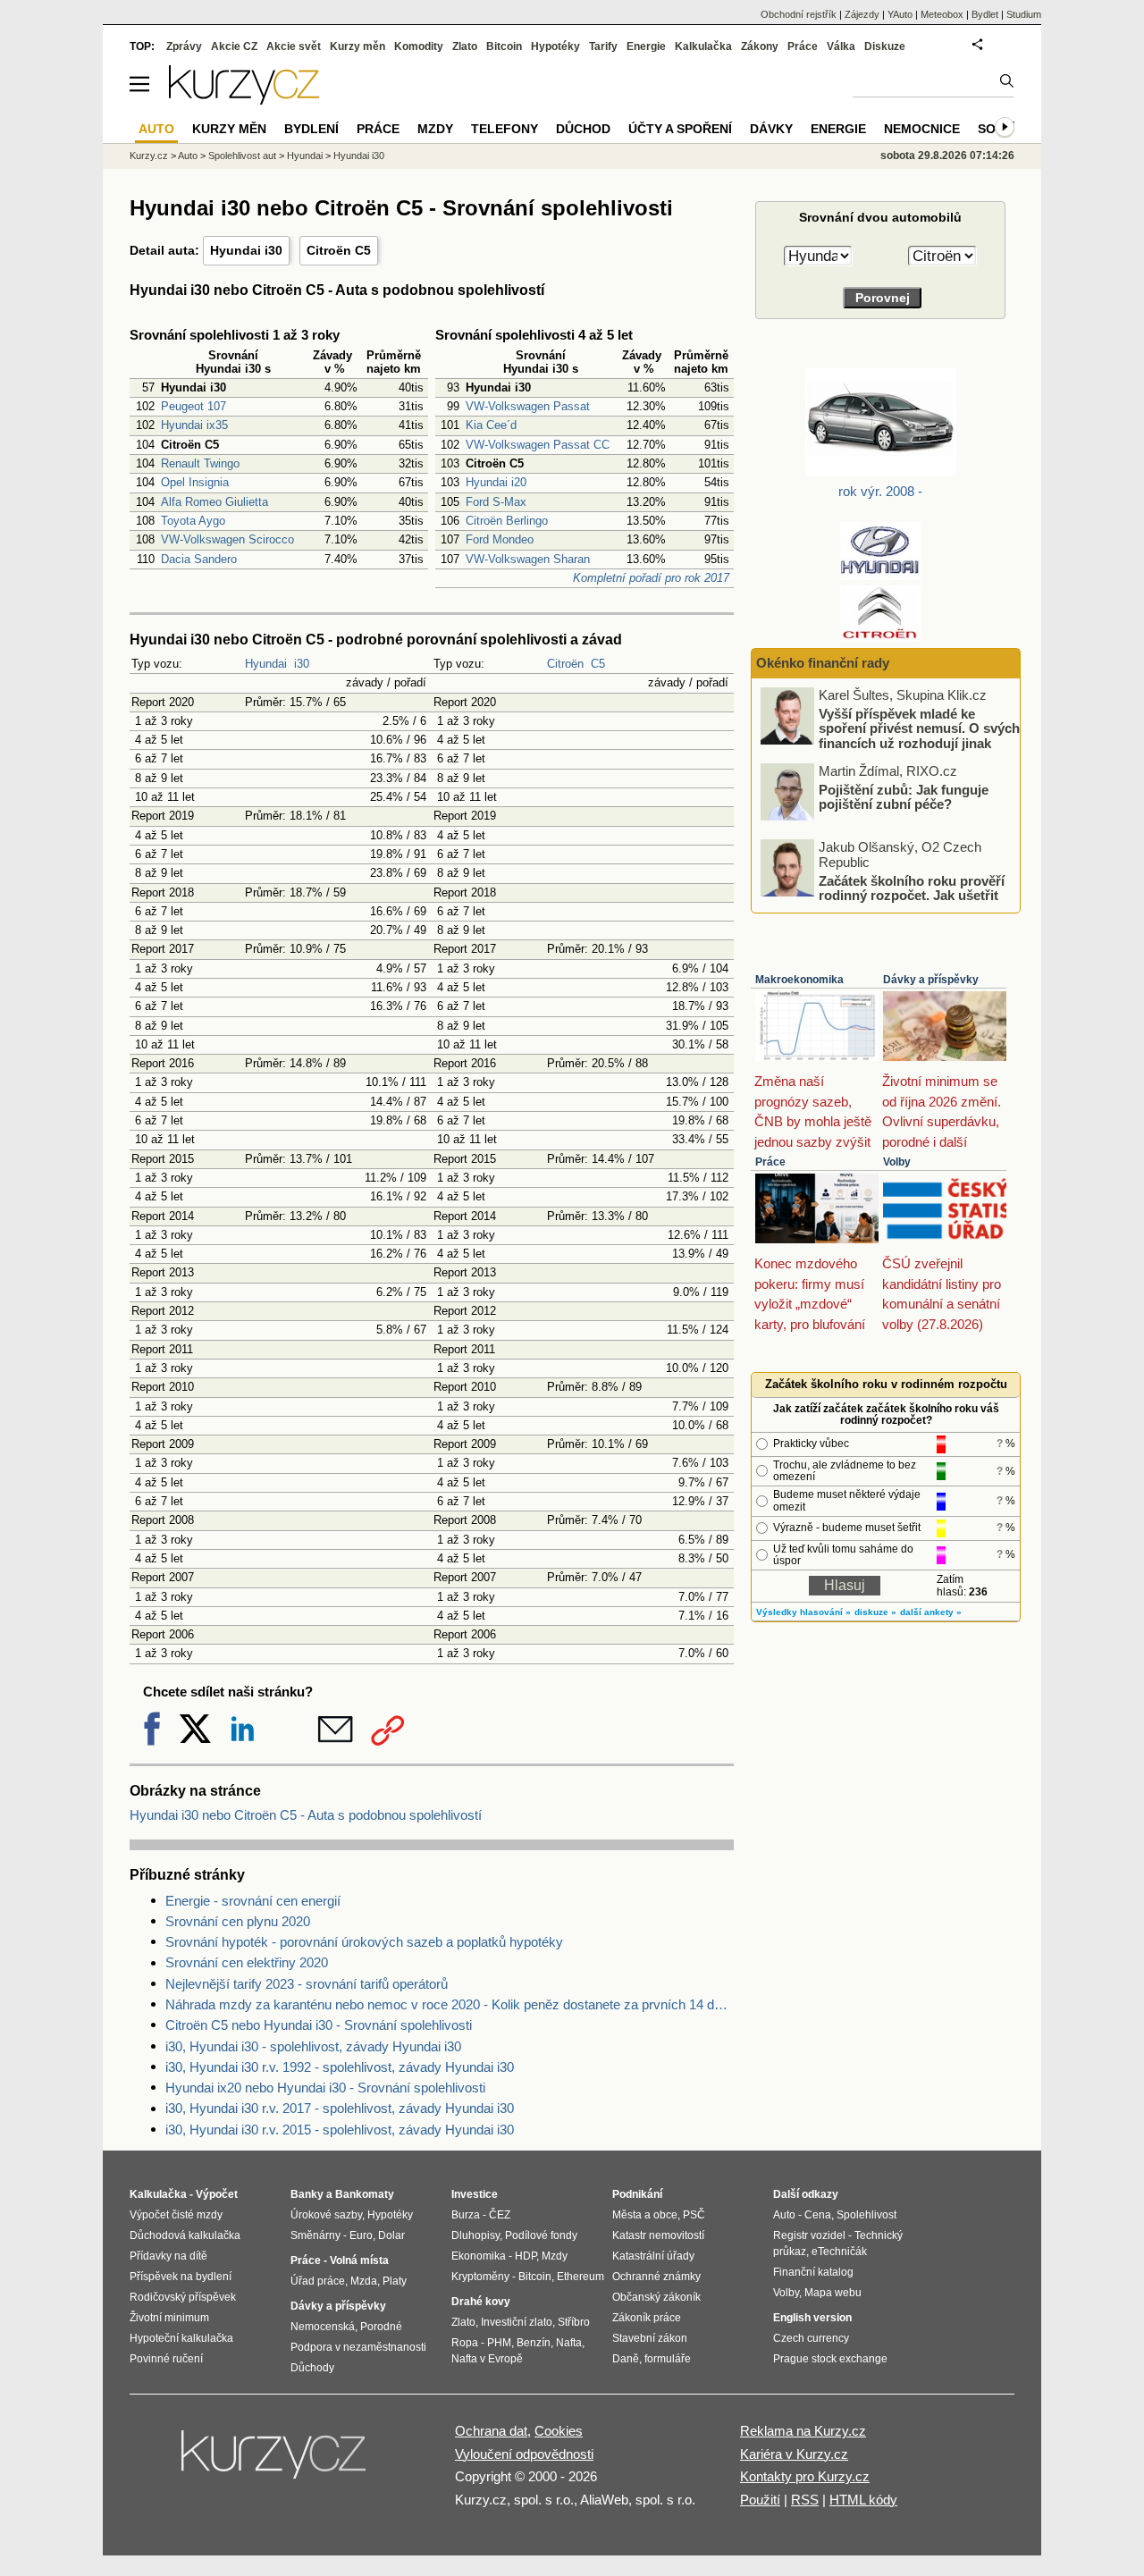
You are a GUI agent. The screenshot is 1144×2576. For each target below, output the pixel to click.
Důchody (312, 2368)
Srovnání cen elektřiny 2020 (247, 1962)
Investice (475, 2194)
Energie (646, 46)
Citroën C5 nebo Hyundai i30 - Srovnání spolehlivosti (319, 2025)
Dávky (771, 129)
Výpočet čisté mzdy (176, 2215)
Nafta (569, 2343)
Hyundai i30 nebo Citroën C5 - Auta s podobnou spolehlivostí (306, 1815)
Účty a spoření (680, 129)
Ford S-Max (496, 502)
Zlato (465, 46)
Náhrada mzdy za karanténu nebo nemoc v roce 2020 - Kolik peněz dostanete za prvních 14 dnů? (450, 2004)
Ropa (465, 2343)
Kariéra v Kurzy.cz (794, 2454)
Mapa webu (833, 2293)
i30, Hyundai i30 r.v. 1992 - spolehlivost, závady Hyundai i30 (340, 2067)
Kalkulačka (703, 46)
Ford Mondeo (500, 539)
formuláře (668, 2359)
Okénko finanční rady (823, 663)
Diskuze (885, 46)
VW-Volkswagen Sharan (528, 559)
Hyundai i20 (496, 482)
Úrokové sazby (326, 2215)
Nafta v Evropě (487, 2359)
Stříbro (574, 2322)
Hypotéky (555, 46)
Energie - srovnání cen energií (253, 1901)
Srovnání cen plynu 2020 (238, 1921)
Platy (395, 2281)
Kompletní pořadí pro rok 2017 (651, 578)
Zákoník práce (647, 2318)
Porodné (381, 2327)
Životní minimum (169, 2318)
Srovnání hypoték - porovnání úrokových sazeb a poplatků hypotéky (364, 1942)
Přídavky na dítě (168, 2256)
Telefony (505, 129)
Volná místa (359, 2260)
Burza (466, 2215)
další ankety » (931, 1612)
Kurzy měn (357, 46)
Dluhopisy (475, 2235)
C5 (598, 664)
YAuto (900, 14)
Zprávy (184, 46)
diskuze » (875, 1612)
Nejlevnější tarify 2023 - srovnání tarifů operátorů (307, 1984)
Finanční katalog (813, 2272)
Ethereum (580, 2277)
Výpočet (217, 2194)
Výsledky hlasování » (803, 1612)
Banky (307, 2194)
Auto (188, 156)
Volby (897, 1162)
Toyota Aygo (193, 521)
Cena (818, 2215)
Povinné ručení (166, 2359)
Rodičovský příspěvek (183, 2297)
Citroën (565, 664)
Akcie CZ (234, 46)
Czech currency (811, 2338)
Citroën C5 (339, 250)
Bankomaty (365, 2194)
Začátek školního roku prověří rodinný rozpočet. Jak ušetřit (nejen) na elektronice (912, 895)
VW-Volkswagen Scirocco (227, 539)
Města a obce (645, 2215)
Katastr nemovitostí (658, 2235)
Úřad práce (318, 2281)
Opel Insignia (195, 482)
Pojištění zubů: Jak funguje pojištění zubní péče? (904, 796)
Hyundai (266, 664)
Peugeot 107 (193, 406)
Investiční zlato (517, 2322)
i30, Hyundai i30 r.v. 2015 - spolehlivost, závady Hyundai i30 (340, 2130)
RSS (805, 2500)
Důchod (583, 129)
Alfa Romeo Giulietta (214, 502)
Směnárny (315, 2235)
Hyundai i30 (246, 250)
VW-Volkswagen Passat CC (538, 445)
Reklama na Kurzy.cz (803, 2431)
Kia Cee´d (491, 425)
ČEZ (500, 2215)
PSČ (694, 2215)
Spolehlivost (866, 2215)
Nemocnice (922, 129)
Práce (770, 1162)
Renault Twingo (200, 463)
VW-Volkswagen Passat (528, 406)
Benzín (534, 2343)
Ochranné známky (656, 2277)
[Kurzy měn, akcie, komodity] (275, 2462)
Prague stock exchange (830, 2359)
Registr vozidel (809, 2235)
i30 (302, 664)
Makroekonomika (799, 980)
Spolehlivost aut (242, 156)
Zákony (760, 46)
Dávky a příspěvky (931, 980)
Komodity (419, 46)
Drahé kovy (481, 2302)
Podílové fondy (541, 2235)
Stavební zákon (650, 2338)
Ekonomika (479, 2256)
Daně (626, 2359)
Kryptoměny (480, 2277)
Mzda (364, 2281)
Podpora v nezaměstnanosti (358, 2347)
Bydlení (311, 129)
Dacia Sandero (199, 559)
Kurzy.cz (149, 156)
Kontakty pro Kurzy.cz (805, 2476)
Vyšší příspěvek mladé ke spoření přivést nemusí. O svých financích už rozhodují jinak (919, 728)
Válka (841, 46)
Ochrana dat (491, 2431)
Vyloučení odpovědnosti (524, 2454)
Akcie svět (294, 46)
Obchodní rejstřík (799, 14)
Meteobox (942, 14)
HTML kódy (863, 2500)
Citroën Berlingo (507, 521)
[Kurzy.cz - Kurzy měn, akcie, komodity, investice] (244, 100)
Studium (1024, 14)
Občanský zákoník (656, 2297)
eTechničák (839, 2252)
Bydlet (985, 14)
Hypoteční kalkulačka (181, 2338)
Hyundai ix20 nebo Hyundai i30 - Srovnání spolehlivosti (325, 2088)
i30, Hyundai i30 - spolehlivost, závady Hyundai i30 (313, 2046)
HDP (526, 2256)
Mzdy (435, 129)
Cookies (559, 2431)
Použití (760, 2500)
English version (812, 2318)
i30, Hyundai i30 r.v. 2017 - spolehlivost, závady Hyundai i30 (340, 2108)
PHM (499, 2343)
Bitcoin (504, 46)
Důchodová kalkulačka (185, 2235)
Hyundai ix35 (194, 425)
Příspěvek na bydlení (181, 2277)
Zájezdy (862, 14)
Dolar (391, 2235)
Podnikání (637, 2194)
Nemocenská (323, 2327)
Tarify (603, 46)
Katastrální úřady (653, 2256)
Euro (361, 2235)
